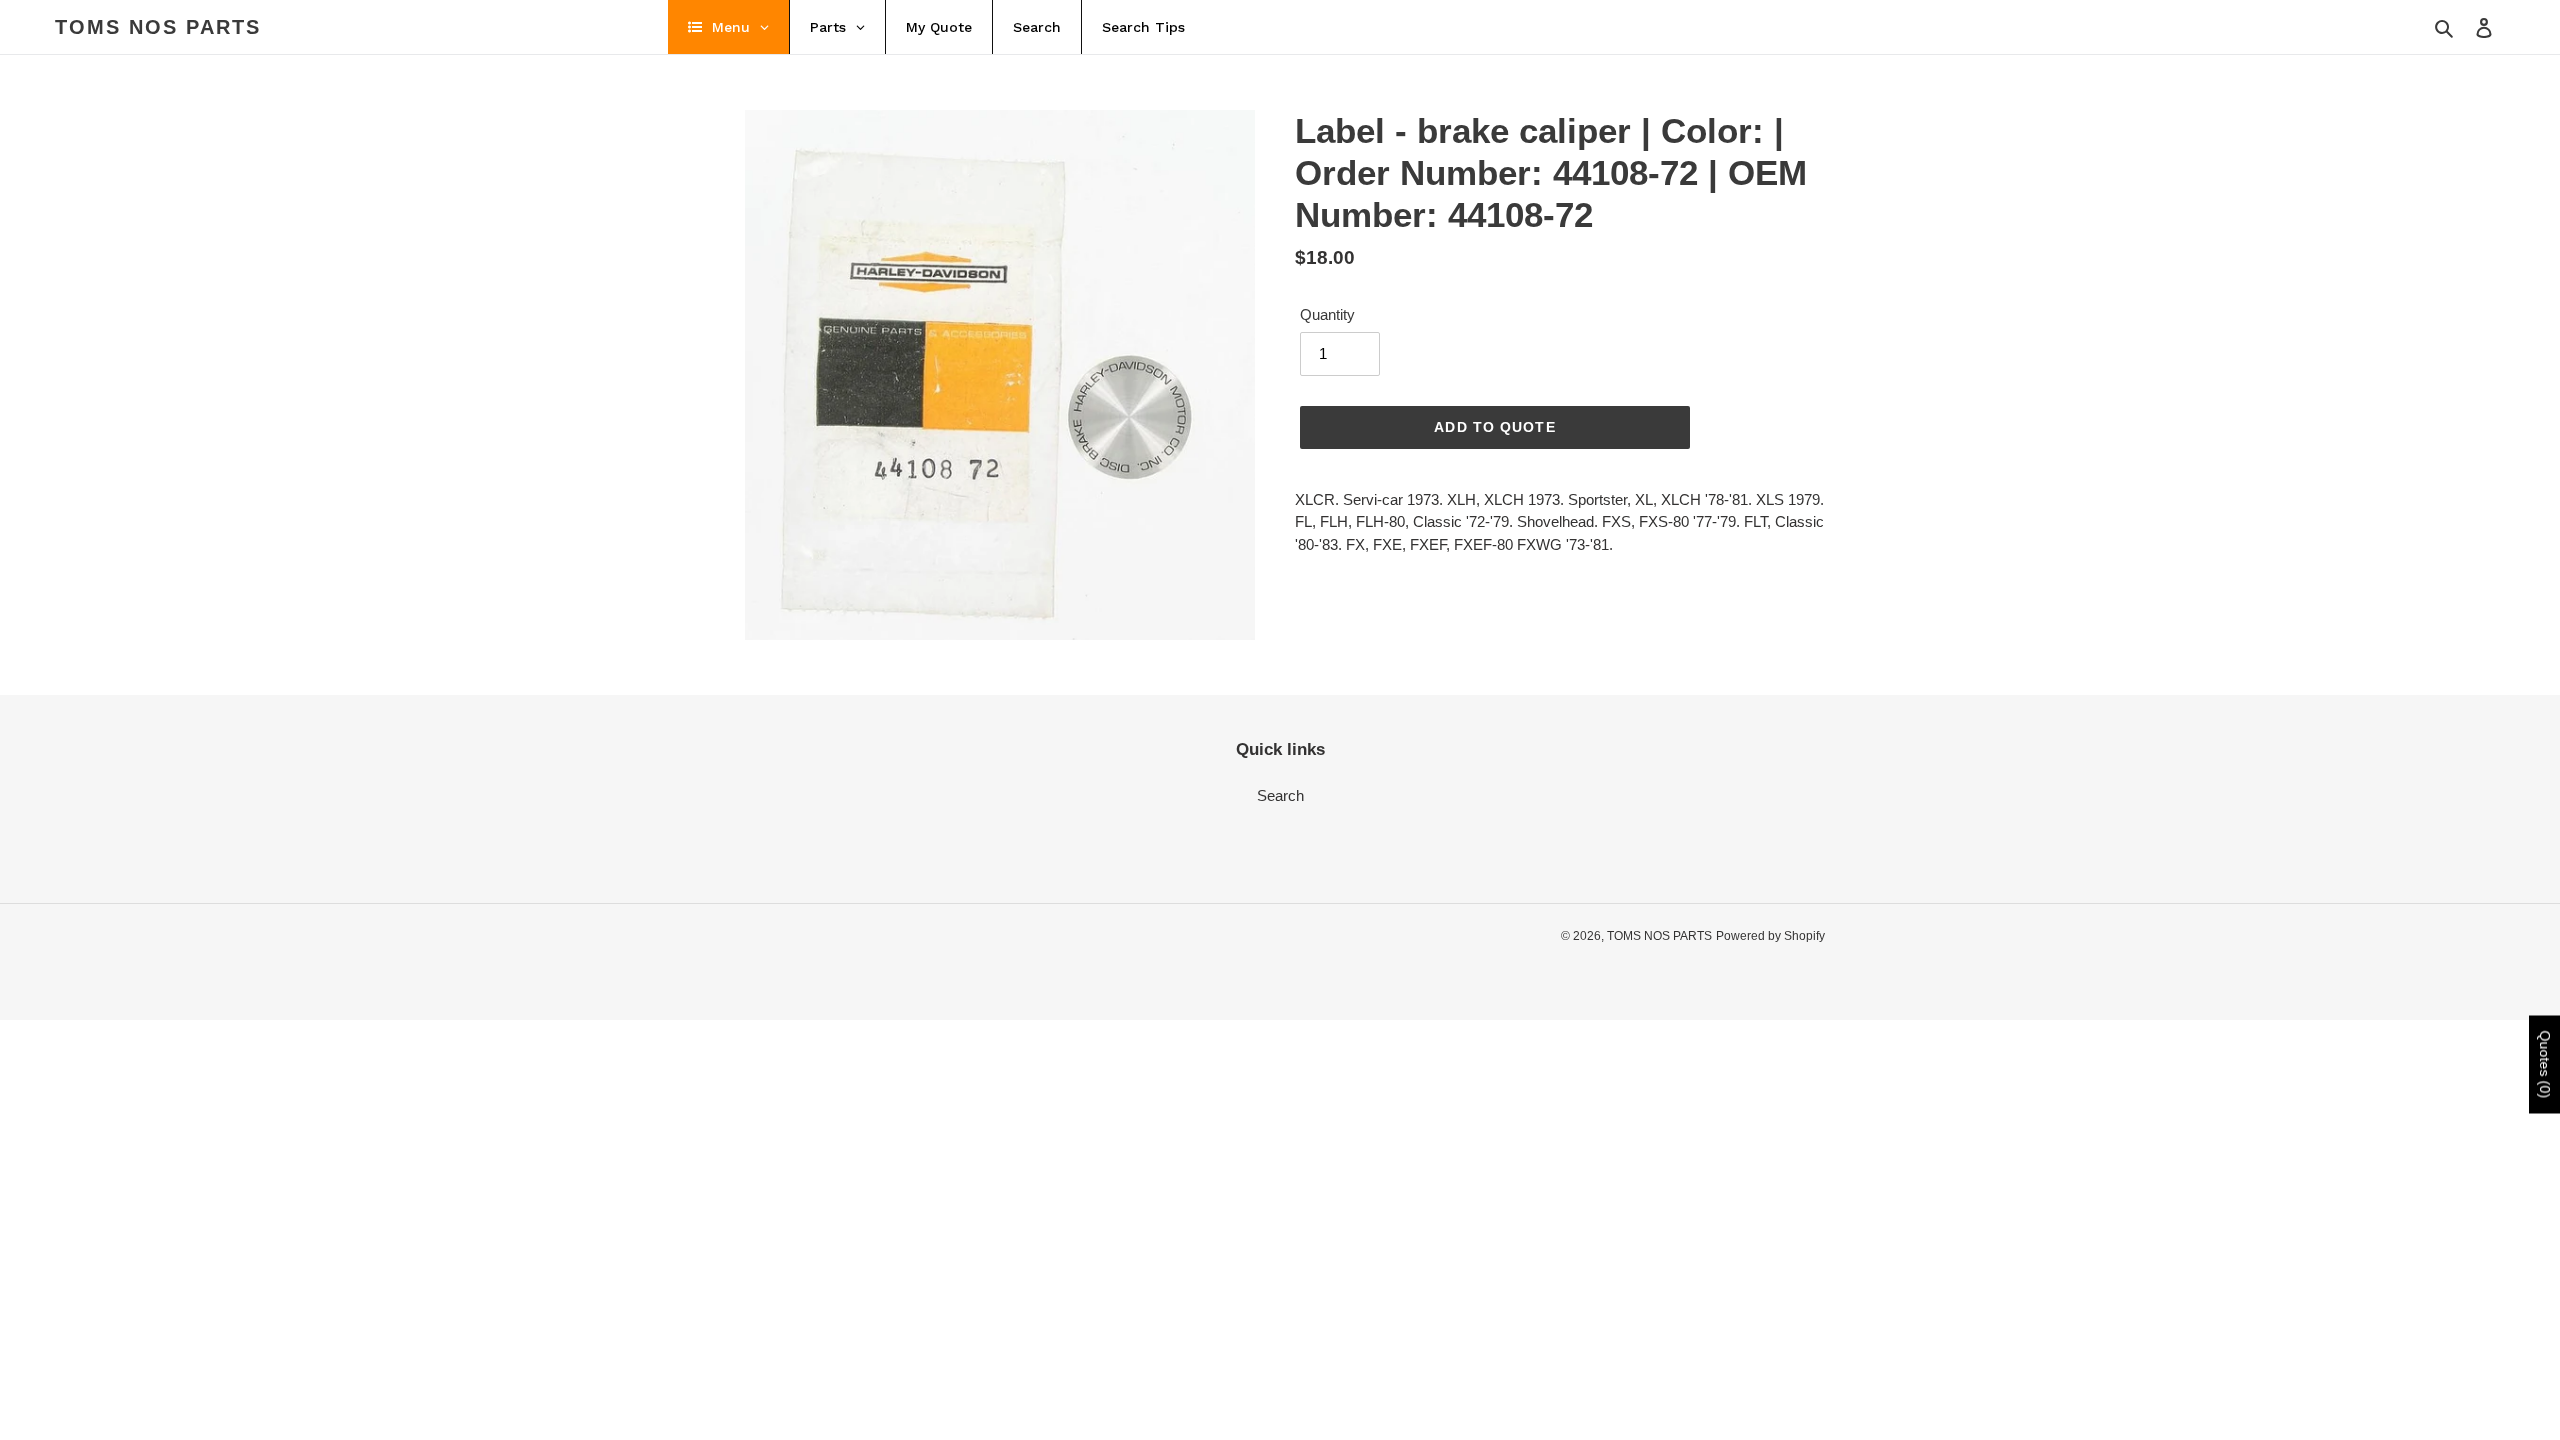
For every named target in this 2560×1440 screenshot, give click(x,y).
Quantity (1327, 314)
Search (1280, 795)
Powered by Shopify (1770, 936)
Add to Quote (1494, 427)
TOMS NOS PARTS (158, 27)
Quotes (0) (2545, 1065)
